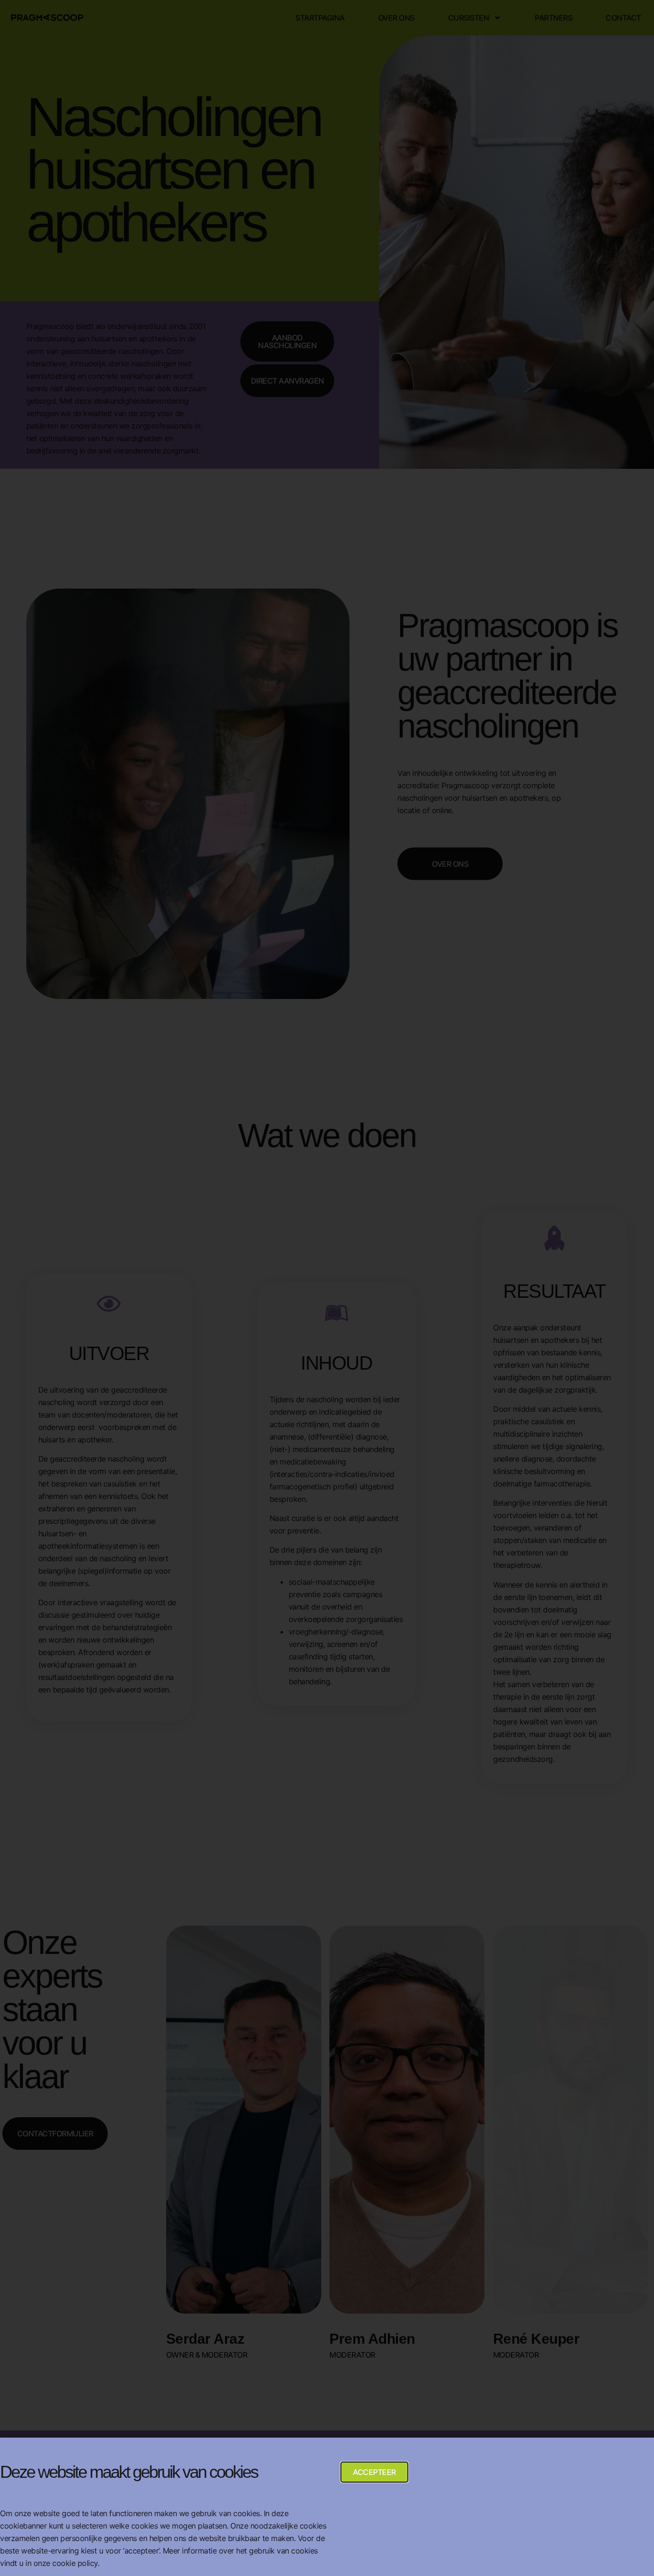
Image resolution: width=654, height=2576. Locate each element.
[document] (327, 1288)
